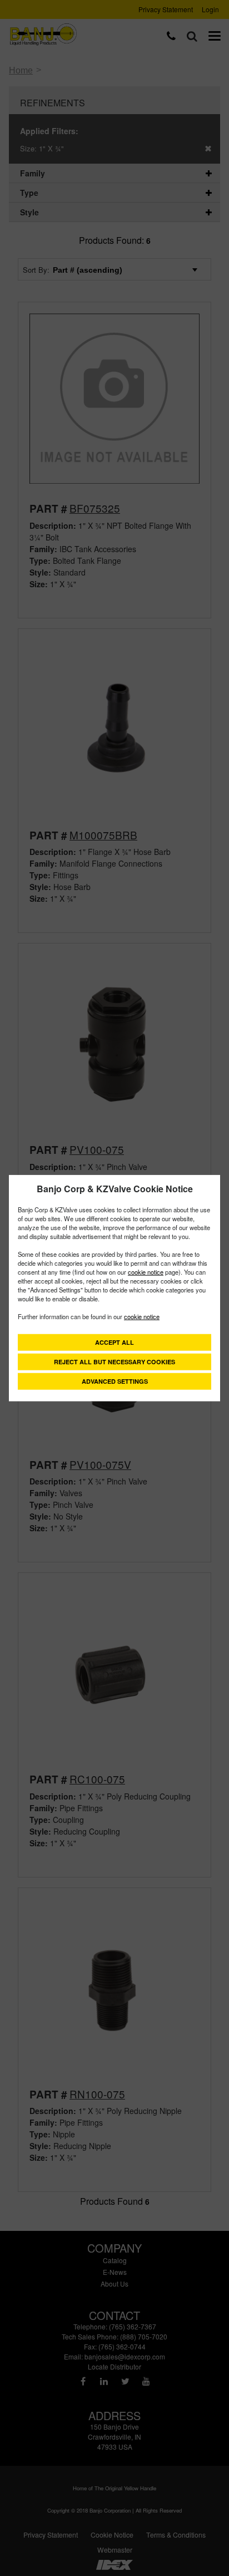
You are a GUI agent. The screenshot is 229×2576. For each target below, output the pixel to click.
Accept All (114, 1342)
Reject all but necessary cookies (114, 1361)
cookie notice (146, 1271)
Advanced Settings (115, 1381)
